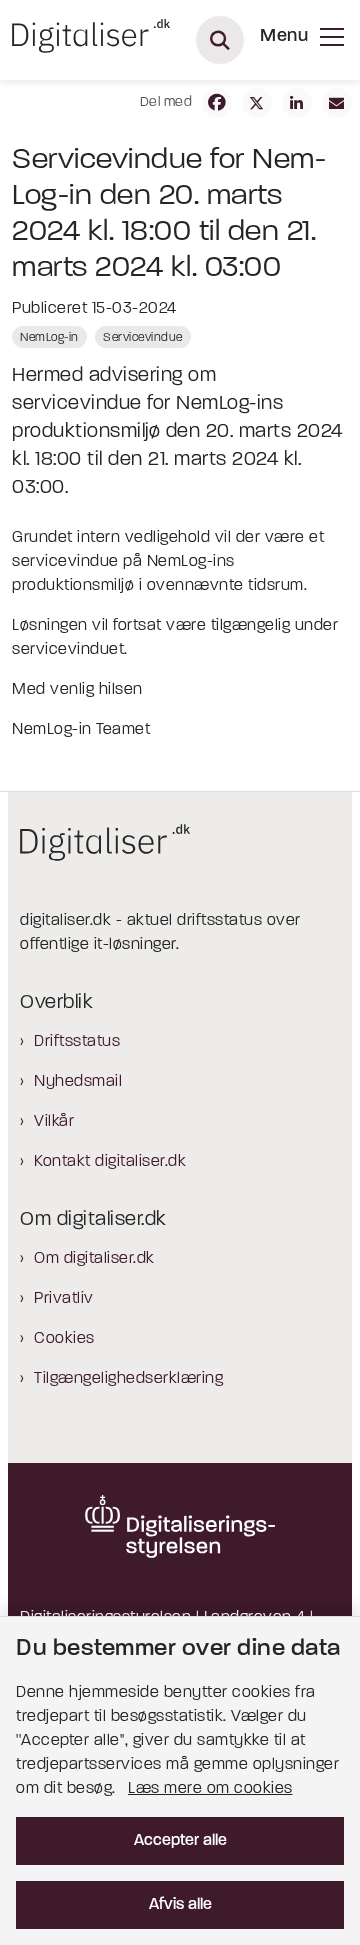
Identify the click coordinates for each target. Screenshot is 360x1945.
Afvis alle (180, 1905)
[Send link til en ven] (337, 103)
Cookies (64, 1339)
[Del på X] (257, 103)
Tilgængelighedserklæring (128, 1379)
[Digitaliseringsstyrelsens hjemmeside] (180, 1526)
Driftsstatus (77, 1042)
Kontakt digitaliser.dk (110, 1162)
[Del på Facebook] (217, 103)
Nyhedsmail (78, 1082)
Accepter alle (180, 1841)
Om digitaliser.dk (94, 1259)
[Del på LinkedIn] (297, 103)
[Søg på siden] (220, 40)
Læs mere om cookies (210, 1789)
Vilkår (54, 1122)
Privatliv (64, 1299)
